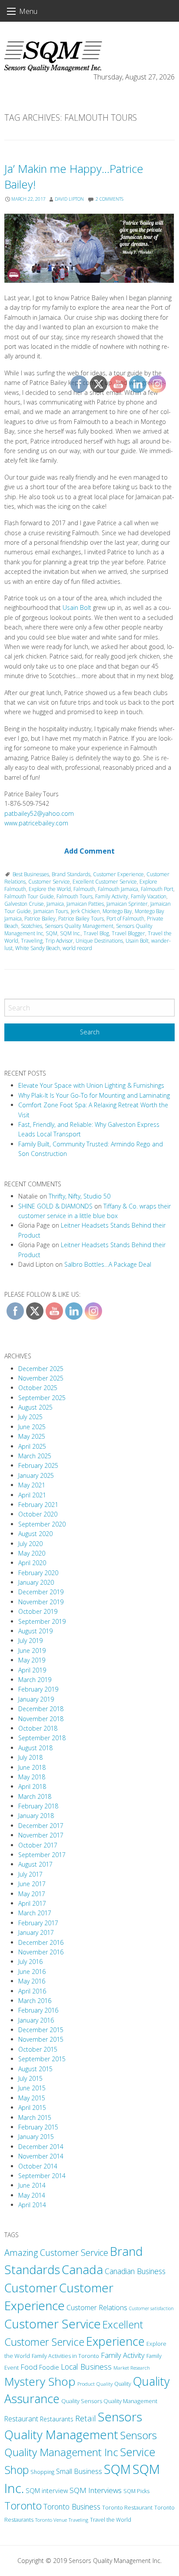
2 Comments (109, 199)
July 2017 (30, 1874)
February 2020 (38, 1573)
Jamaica (55, 904)
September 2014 (42, 2176)
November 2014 (41, 2156)
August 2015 (35, 2069)
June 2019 (32, 1651)
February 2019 (38, 1689)
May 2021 (32, 1485)
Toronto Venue (51, 2520)
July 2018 (30, 1757)
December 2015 (41, 2030)
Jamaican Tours (51, 911)
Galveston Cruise (24, 904)
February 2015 (38, 2127)
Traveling (32, 941)
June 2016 (32, 1972)
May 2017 (32, 1894)
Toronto (23, 2506)
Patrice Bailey (40, 919)
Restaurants (57, 2419)
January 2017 (36, 1932)
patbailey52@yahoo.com (39, 813)
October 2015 (38, 2049)
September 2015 (42, 2059)
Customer (31, 2288)
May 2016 (32, 1981)
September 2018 (42, 1738)
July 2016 (30, 1962)
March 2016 (35, 2001)
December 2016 (41, 1942)
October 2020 (38, 1514)
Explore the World (50, 889)
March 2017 (35, 1913)
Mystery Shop (40, 2381)
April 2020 (32, 1563)
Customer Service (49, 882)
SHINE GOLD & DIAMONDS (55, 1206)
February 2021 (38, 1505)
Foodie (49, 2367)
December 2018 (41, 1709)
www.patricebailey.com (36, 823)
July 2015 (30, 2078)
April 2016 (32, 1991)
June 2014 (32, 2185)
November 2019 (41, 1602)
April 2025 (32, 1446)
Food (29, 2367)
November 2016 (41, 1952)
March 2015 (35, 2117)
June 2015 (32, 2088)
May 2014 (32, 2195)
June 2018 (32, 1767)
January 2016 (36, 2020)
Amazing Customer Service (56, 2253)
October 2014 (38, 2166)
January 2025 (36, 1475)
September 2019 (42, 1621)
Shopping (42, 2472)
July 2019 (30, 1641)
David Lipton (69, 199)
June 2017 (32, 1884)
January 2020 (36, 1582)
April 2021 (32, 1495)
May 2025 (32, 1436)
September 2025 (42, 1398)
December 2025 (41, 1369)
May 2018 (32, 1777)
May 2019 (32, 1660)
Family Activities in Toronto (65, 2356)
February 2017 (38, 1923)
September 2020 (42, 1524)
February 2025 (38, 1465)
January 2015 (36, 2137)
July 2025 (30, 1417)
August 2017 (35, 1864)
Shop (17, 2470)
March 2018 (35, 1796)
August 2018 (35, 1748)
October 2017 (38, 1845)
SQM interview (47, 2490)
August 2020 (35, 1534)
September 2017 (42, 1855)
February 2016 (38, 2010)
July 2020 (30, 1544)
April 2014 (32, 2205)
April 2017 (32, 1903)
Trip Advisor (59, 941)
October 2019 (38, 1611)
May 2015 (32, 2098)
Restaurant (21, 2419)
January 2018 (36, 1816)
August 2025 (35, 1407)
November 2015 (41, 2039)
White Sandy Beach (38, 948)
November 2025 (41, 1378)
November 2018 (41, 1719)
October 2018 (38, 1728)
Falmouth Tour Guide (29, 896)
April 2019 (32, 1670)
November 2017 (41, 1835)
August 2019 (35, 1631)
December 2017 (41, 1826)
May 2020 (32, 1553)
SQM (51, 933)
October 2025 (38, 1388)
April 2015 (32, 2107)
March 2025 (35, 1456)
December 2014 (41, 2147)
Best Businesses (31, 874)
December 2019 (41, 1592)
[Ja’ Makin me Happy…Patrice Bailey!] (89, 248)
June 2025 (32, 1427)
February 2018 (38, 1806)
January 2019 (36, 1699)
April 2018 (32, 1786)
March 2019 (35, 1680)
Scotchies (31, 926)
